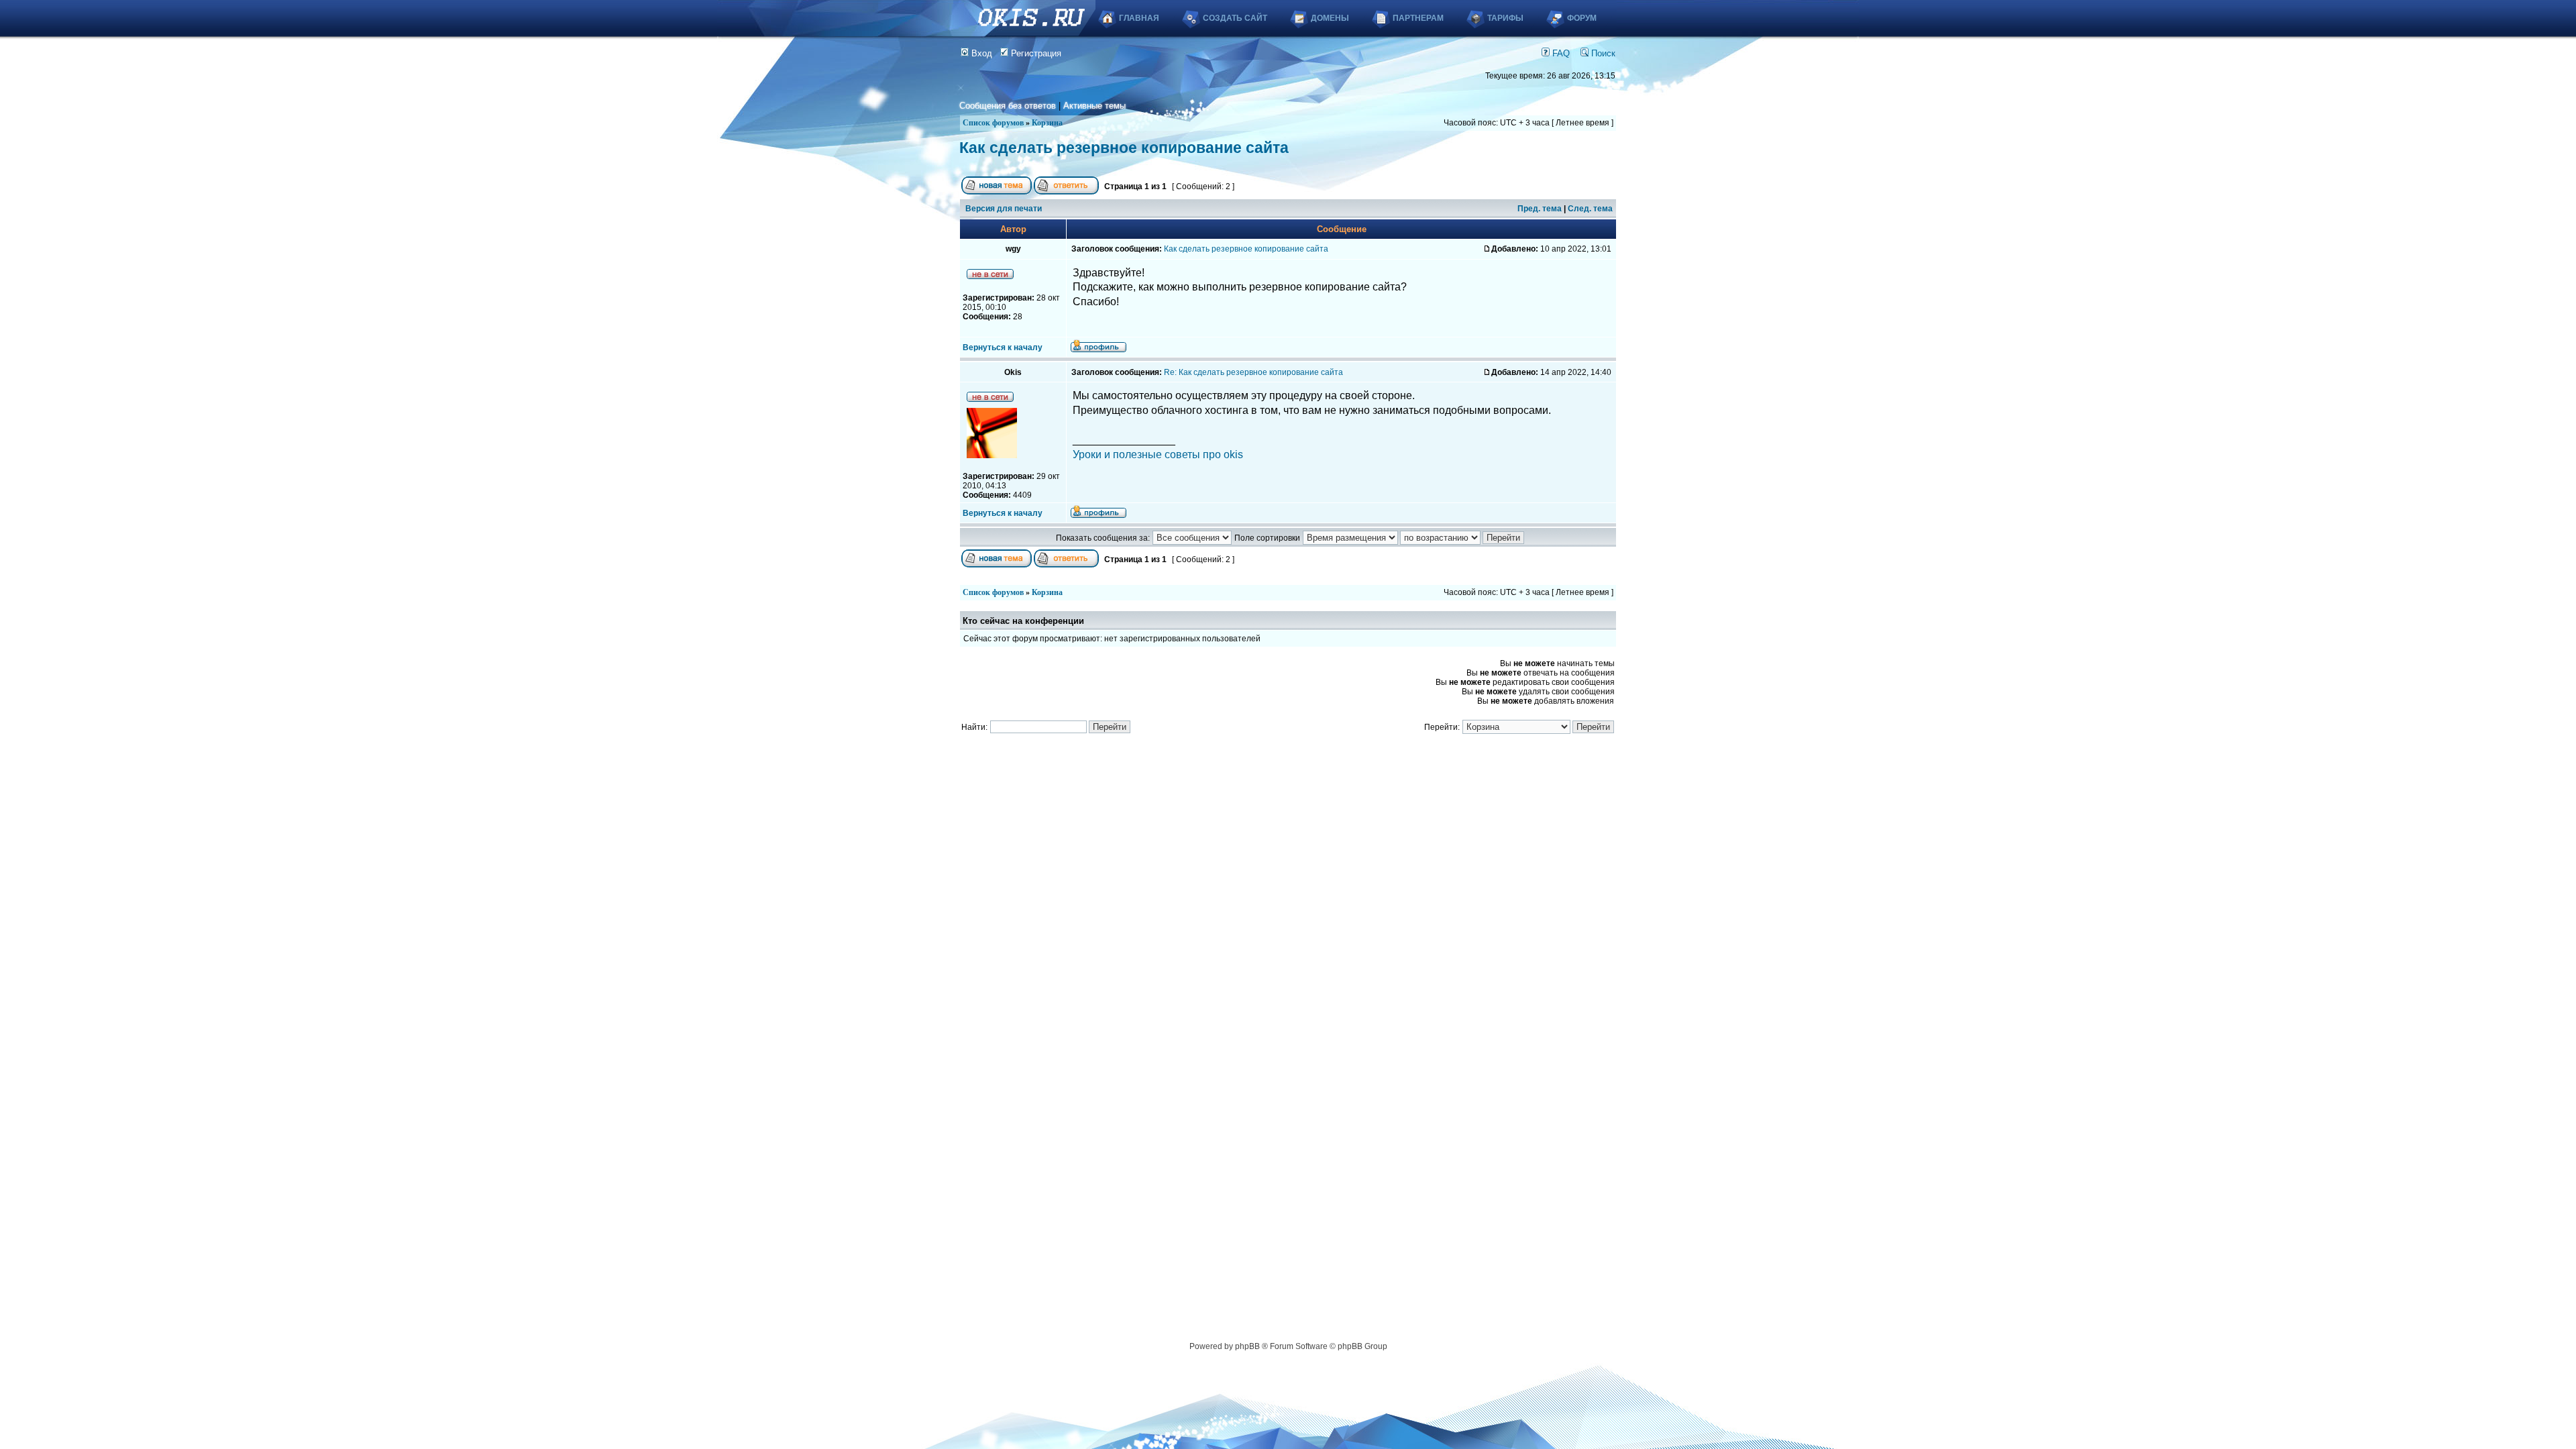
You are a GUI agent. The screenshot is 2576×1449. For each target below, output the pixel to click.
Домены (1330, 18)
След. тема (1590, 209)
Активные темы (1094, 106)
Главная (1139, 18)
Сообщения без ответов (1008, 106)
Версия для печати (1004, 209)
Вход (980, 53)
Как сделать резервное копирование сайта (1124, 148)
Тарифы (1505, 18)
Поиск (1602, 53)
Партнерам (1418, 18)
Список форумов (993, 123)
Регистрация (1035, 53)
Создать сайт (1235, 18)
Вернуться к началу (1003, 347)
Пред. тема (1540, 209)
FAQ (1560, 53)
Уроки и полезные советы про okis (1158, 454)
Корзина (1047, 123)
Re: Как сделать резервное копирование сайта (1253, 372)
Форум (1582, 18)
